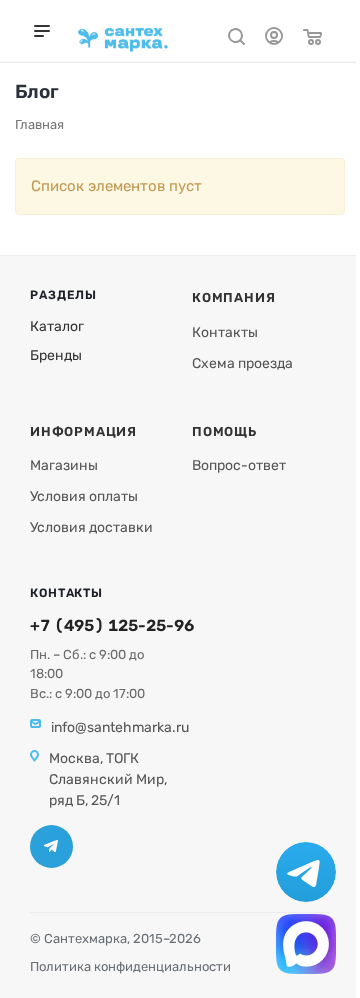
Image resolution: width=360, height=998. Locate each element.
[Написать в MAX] (306, 944)
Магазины (64, 465)
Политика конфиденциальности (130, 966)
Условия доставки (91, 527)
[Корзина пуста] (312, 39)
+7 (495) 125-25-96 (112, 625)
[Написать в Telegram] (306, 872)
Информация (83, 431)
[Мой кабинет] (274, 39)
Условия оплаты (84, 496)
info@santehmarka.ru (120, 727)
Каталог (57, 326)
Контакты (225, 332)
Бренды (56, 355)
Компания (233, 297)
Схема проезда (242, 363)
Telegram (51, 846)
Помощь (224, 431)
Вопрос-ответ (239, 465)
